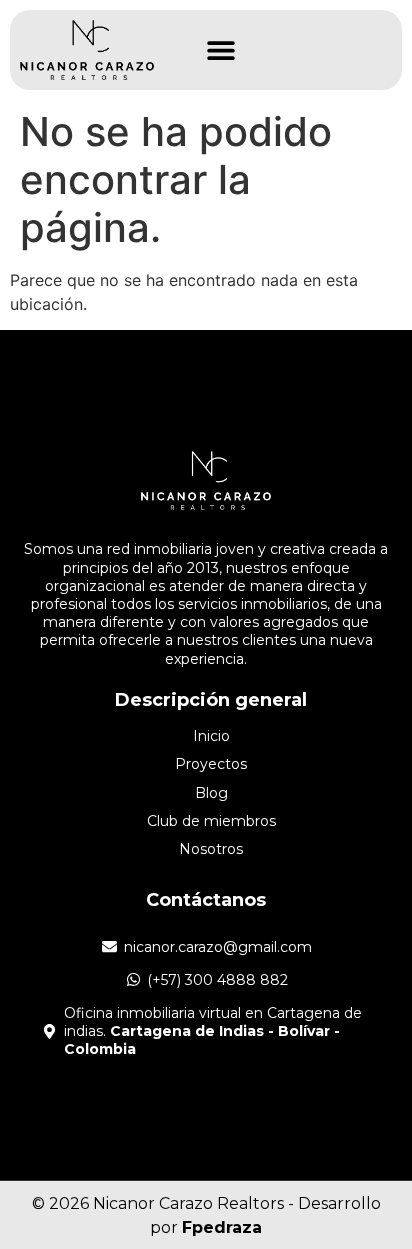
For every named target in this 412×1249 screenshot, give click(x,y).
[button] (221, 50)
